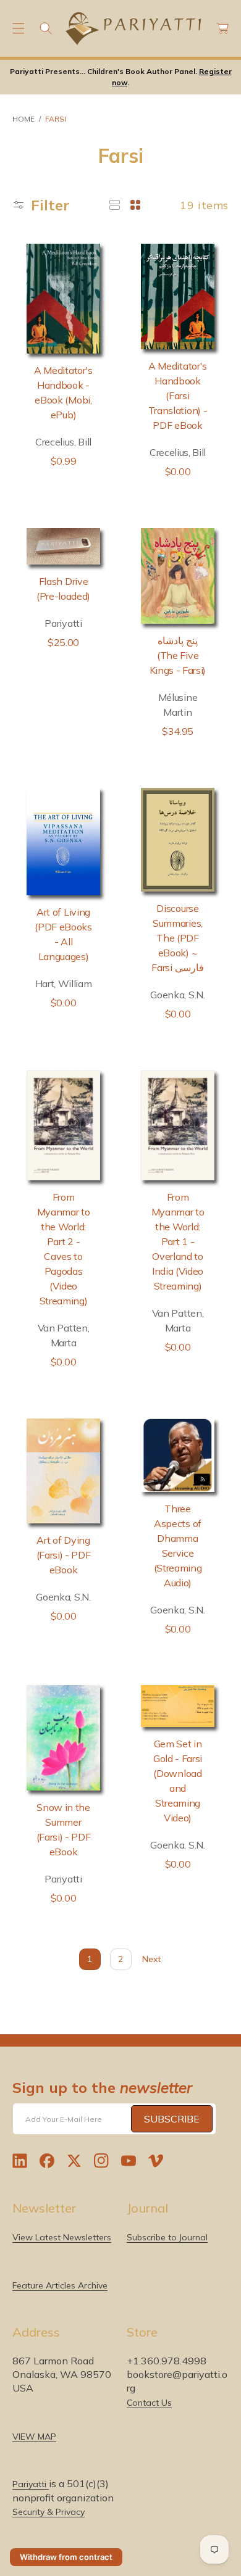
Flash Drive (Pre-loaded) (63, 589)
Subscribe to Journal (167, 2237)
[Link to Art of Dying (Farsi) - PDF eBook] (63, 1471)
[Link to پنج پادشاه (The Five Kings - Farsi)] (178, 576)
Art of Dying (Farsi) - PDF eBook (64, 1555)
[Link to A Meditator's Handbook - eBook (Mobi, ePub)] (63, 299)
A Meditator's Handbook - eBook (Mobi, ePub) (63, 392)
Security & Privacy (49, 2512)
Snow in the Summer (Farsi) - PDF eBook (64, 1829)
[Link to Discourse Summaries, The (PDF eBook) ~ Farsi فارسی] (178, 840)
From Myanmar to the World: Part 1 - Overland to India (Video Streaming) (178, 1241)
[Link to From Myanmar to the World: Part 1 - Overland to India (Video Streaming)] (178, 1126)
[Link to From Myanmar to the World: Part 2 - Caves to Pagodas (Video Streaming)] (63, 1126)
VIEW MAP (34, 2437)
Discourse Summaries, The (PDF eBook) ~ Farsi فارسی (177, 938)
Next (151, 1959)
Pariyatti (31, 2484)
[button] (19, 28)
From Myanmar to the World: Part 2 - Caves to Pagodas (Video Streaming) (64, 1249)
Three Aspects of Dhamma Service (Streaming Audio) (178, 1546)
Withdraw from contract (66, 2557)
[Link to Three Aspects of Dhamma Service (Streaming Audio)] (178, 1455)
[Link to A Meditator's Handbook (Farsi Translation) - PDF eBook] (178, 296)
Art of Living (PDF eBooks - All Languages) (63, 934)
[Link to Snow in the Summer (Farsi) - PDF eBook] (63, 1737)
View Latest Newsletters (62, 2237)
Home (23, 119)
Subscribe (172, 2119)
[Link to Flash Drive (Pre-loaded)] (63, 547)
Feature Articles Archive (60, 2285)
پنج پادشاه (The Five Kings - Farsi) (178, 655)
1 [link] (90, 1959)
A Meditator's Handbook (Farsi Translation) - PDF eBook (178, 396)
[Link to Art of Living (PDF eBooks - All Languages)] (63, 842)
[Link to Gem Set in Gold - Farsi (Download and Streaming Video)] (178, 1706)
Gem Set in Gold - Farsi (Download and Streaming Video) (178, 1781)
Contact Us (149, 2403)
